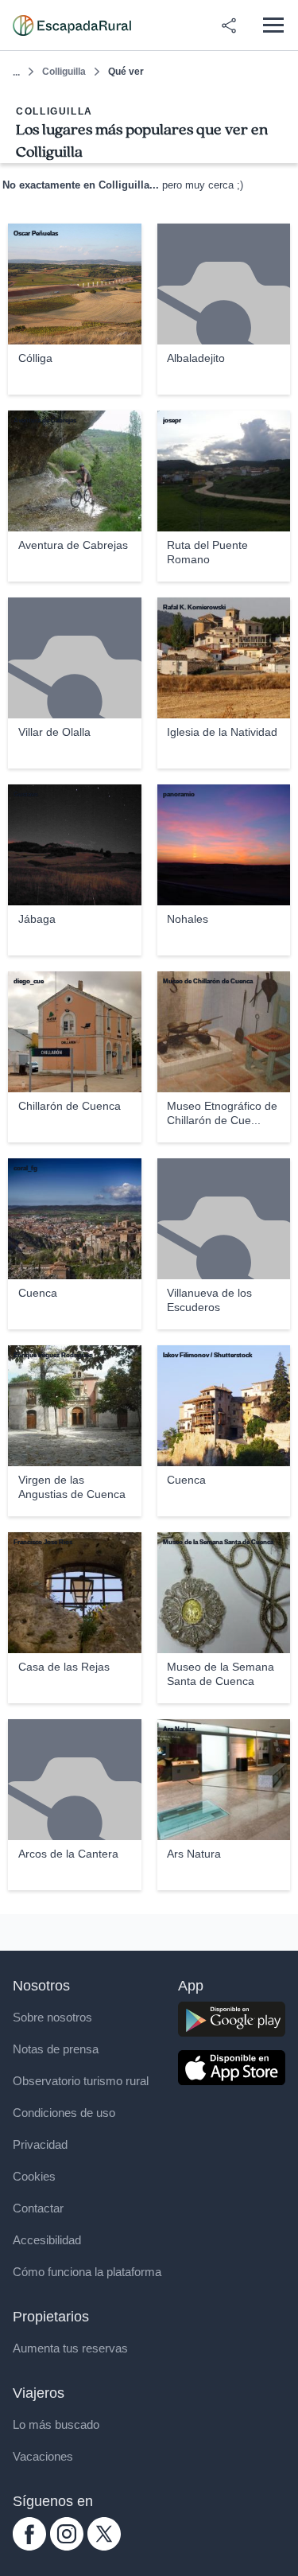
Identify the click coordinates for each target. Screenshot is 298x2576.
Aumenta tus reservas (70, 2348)
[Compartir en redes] (229, 25)
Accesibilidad (47, 2240)
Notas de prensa (56, 2049)
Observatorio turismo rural (81, 2081)
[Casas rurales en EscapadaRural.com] (72, 25)
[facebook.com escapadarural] (29, 2546)
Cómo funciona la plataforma (87, 2272)
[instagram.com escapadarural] (67, 2546)
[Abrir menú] (273, 25)
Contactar (38, 2208)
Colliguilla (64, 72)
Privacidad (40, 2144)
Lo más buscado (56, 2424)
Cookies (34, 2176)
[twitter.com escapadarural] (104, 2546)
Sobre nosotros (52, 2017)
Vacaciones (43, 2456)
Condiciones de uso (64, 2113)
